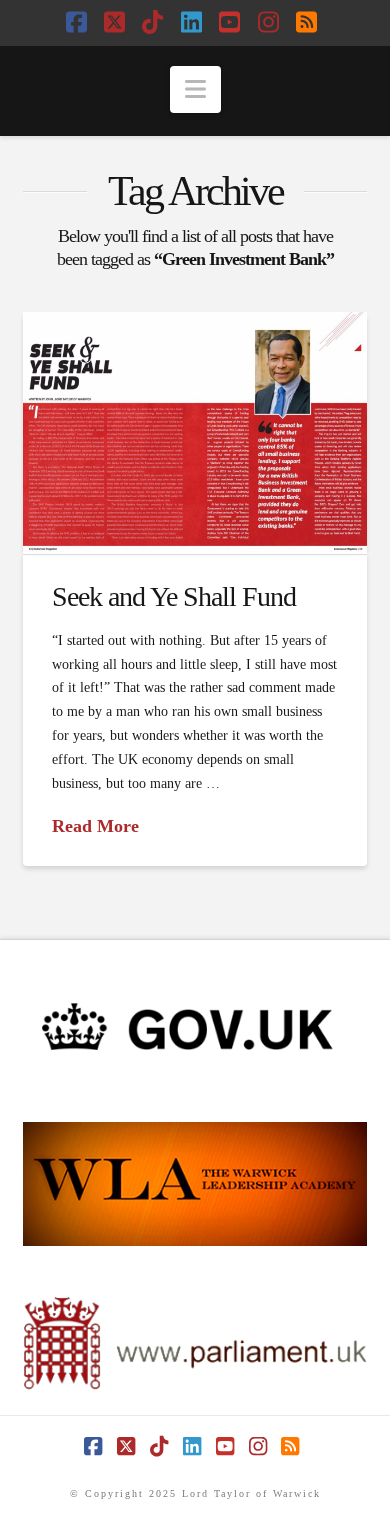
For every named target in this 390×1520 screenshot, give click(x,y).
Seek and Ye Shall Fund (174, 596)
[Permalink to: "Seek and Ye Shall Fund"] (194, 433)
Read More (95, 826)
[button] (195, 89)
